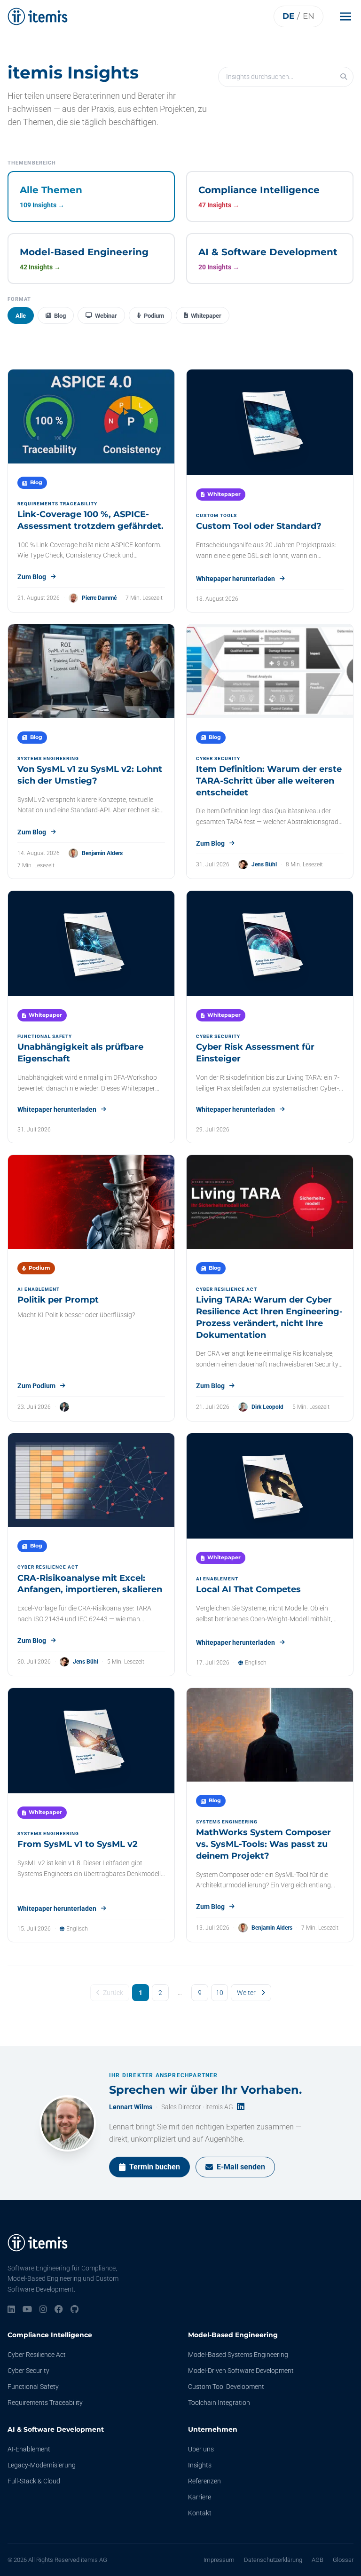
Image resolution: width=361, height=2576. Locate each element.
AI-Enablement (29, 2449)
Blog (60, 316)
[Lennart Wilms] (68, 2123)
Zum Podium (36, 1386)
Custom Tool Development (226, 2387)
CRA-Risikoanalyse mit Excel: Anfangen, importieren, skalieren (90, 1584)
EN (309, 16)
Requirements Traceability (45, 2403)
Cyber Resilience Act (37, 2355)
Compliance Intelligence (50, 2335)
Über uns (201, 2449)
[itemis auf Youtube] (27, 2310)
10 (220, 1993)
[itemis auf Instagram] (43, 2310)
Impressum (219, 2560)
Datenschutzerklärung (273, 2560)
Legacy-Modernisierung (42, 2465)
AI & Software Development (56, 2429)
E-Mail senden (241, 2167)
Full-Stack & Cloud (34, 2481)
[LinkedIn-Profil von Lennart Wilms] (241, 2107)
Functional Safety (33, 2387)
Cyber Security (28, 2371)
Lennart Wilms (131, 2107)
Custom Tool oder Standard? (259, 526)
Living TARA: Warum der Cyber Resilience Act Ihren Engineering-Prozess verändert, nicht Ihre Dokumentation (269, 1317)
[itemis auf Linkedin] (11, 2310)
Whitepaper (206, 316)
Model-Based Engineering (233, 2335)
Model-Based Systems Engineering (238, 2355)
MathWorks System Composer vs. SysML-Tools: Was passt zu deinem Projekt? (263, 1844)
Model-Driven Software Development (241, 2371)
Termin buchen (155, 2167)
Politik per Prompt (58, 1300)
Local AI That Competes (248, 1589)
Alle (21, 316)
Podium (154, 316)
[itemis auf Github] (75, 2310)
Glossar (343, 2560)
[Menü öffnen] (348, 16)
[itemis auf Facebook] (59, 2310)
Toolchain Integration (219, 2403)
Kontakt (200, 2513)
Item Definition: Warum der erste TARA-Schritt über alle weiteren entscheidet (269, 781)
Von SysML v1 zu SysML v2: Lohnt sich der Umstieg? (90, 775)
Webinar (106, 316)
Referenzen (204, 2481)
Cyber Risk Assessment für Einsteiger (255, 1053)
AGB (318, 2560)
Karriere (200, 2497)
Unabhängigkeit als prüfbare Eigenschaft (80, 1053)
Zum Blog (32, 577)
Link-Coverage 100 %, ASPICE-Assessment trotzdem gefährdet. (90, 520)
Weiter (246, 1993)
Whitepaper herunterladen (235, 579)
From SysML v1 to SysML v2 (78, 1844)
